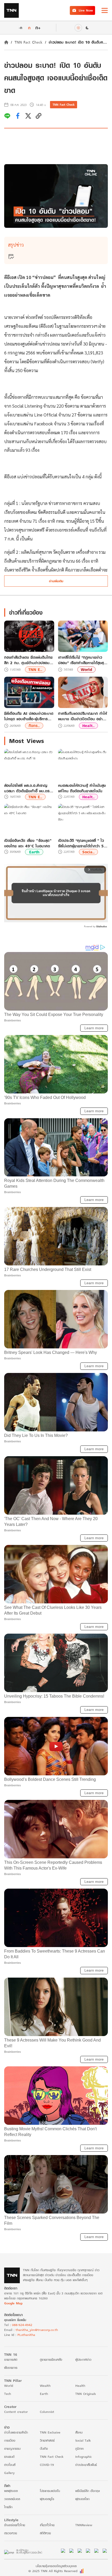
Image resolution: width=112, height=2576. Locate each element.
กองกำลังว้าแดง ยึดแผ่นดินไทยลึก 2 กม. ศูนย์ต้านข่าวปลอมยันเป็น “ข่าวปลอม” (28, 660)
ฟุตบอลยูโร (47, 2499)
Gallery (9, 2473)
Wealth (45, 2386)
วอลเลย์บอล (12, 2499)
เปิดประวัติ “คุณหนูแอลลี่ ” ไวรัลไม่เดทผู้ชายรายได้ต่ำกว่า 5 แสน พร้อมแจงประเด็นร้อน (81, 843)
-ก (20, 28)
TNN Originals (86, 2394)
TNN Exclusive (50, 2432)
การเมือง (10, 2440)
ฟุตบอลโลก (82, 2499)
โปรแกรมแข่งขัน (50, 2491)
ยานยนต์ (9, 2457)
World (86, 670)
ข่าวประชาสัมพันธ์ (86, 2465)
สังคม (79, 2432)
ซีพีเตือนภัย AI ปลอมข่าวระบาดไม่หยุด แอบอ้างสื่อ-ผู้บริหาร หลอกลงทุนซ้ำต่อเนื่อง (29, 716)
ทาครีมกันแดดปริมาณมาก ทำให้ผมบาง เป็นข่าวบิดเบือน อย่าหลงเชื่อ (83, 716)
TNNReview (84, 2525)
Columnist (47, 2412)
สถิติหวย (45, 2533)
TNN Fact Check (29, 42)
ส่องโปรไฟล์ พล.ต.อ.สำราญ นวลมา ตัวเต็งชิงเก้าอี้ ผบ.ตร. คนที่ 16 (27, 788)
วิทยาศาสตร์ (47, 2440)
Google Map (13, 2303)
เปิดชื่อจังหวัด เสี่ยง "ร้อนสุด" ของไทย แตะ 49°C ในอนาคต (28, 843)
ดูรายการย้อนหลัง (51, 2360)
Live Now (86, 10)
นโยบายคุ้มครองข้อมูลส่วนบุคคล (56, 2566)
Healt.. (88, 726)
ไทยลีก (8, 2507)
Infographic (83, 2457)
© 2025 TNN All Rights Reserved (53, 2571)
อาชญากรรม (12, 2449)
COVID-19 (47, 2465)
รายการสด (11, 2360)
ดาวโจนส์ (10, 2465)
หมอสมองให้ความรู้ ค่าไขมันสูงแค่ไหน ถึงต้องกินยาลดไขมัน (82, 788)
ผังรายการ (11, 2368)
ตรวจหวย (11, 2533)
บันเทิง (44, 2449)
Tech (8, 2394)
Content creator (16, 2412)
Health (80, 2386)
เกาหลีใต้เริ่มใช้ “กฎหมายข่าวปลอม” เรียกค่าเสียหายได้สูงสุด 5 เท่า (82, 660)
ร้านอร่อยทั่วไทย (15, 2525)
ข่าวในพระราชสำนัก (16, 2432)
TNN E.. (35, 670)
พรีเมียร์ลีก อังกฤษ (88, 2491)
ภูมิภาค (79, 2449)
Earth (34, 852)
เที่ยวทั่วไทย (47, 2525)
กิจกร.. (34, 726)
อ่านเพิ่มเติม (56, 581)
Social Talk (83, 2440)
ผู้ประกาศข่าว (83, 2360)
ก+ (38, 28)
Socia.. (88, 852)
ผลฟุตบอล (11, 2491)
